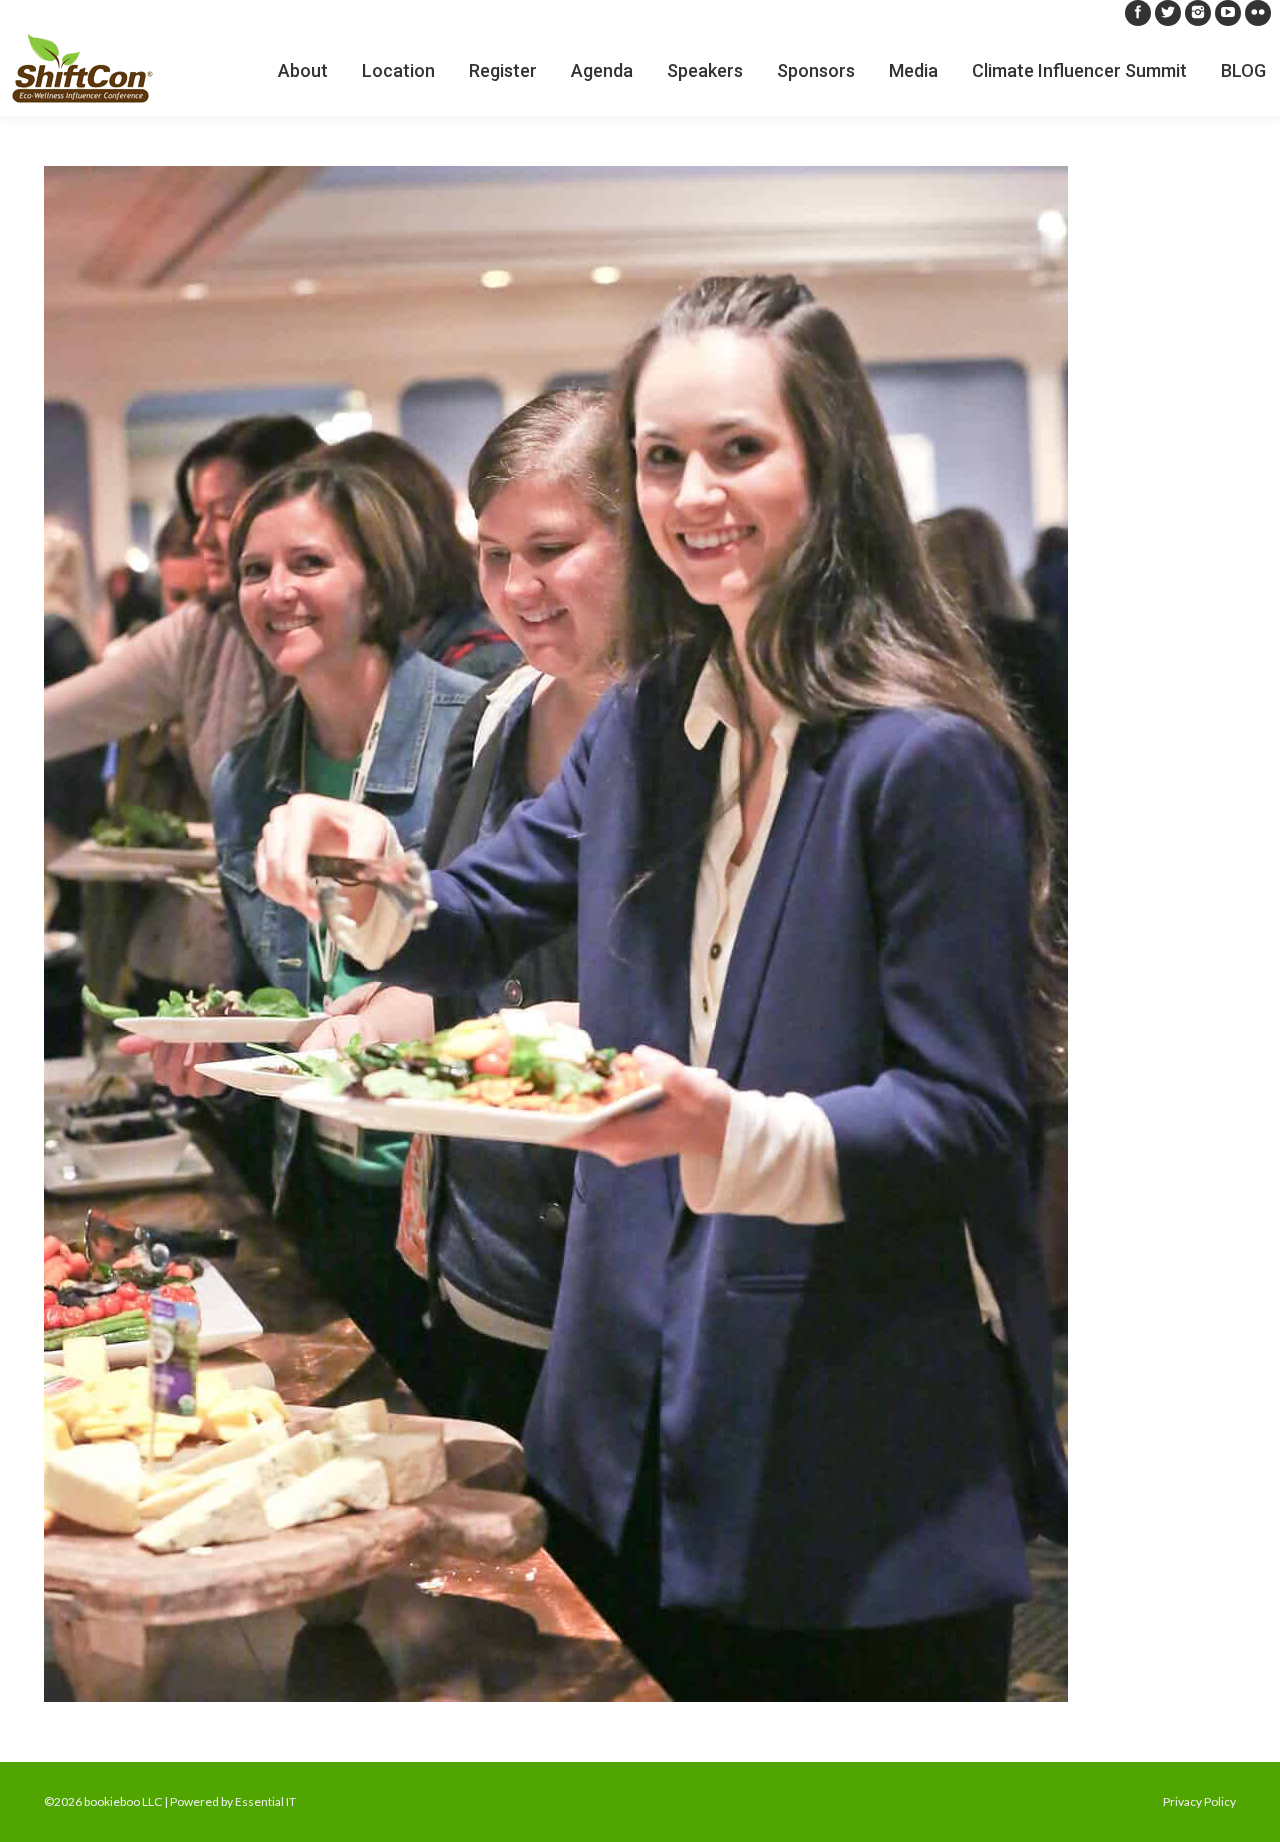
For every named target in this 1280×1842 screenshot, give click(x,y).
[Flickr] (1258, 13)
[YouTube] (1228, 13)
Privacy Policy (1199, 1801)
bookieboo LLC (123, 1801)
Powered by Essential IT (233, 1801)
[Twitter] (1168, 13)
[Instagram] (1198, 13)
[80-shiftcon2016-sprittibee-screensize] (640, 934)
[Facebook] (1138, 13)
